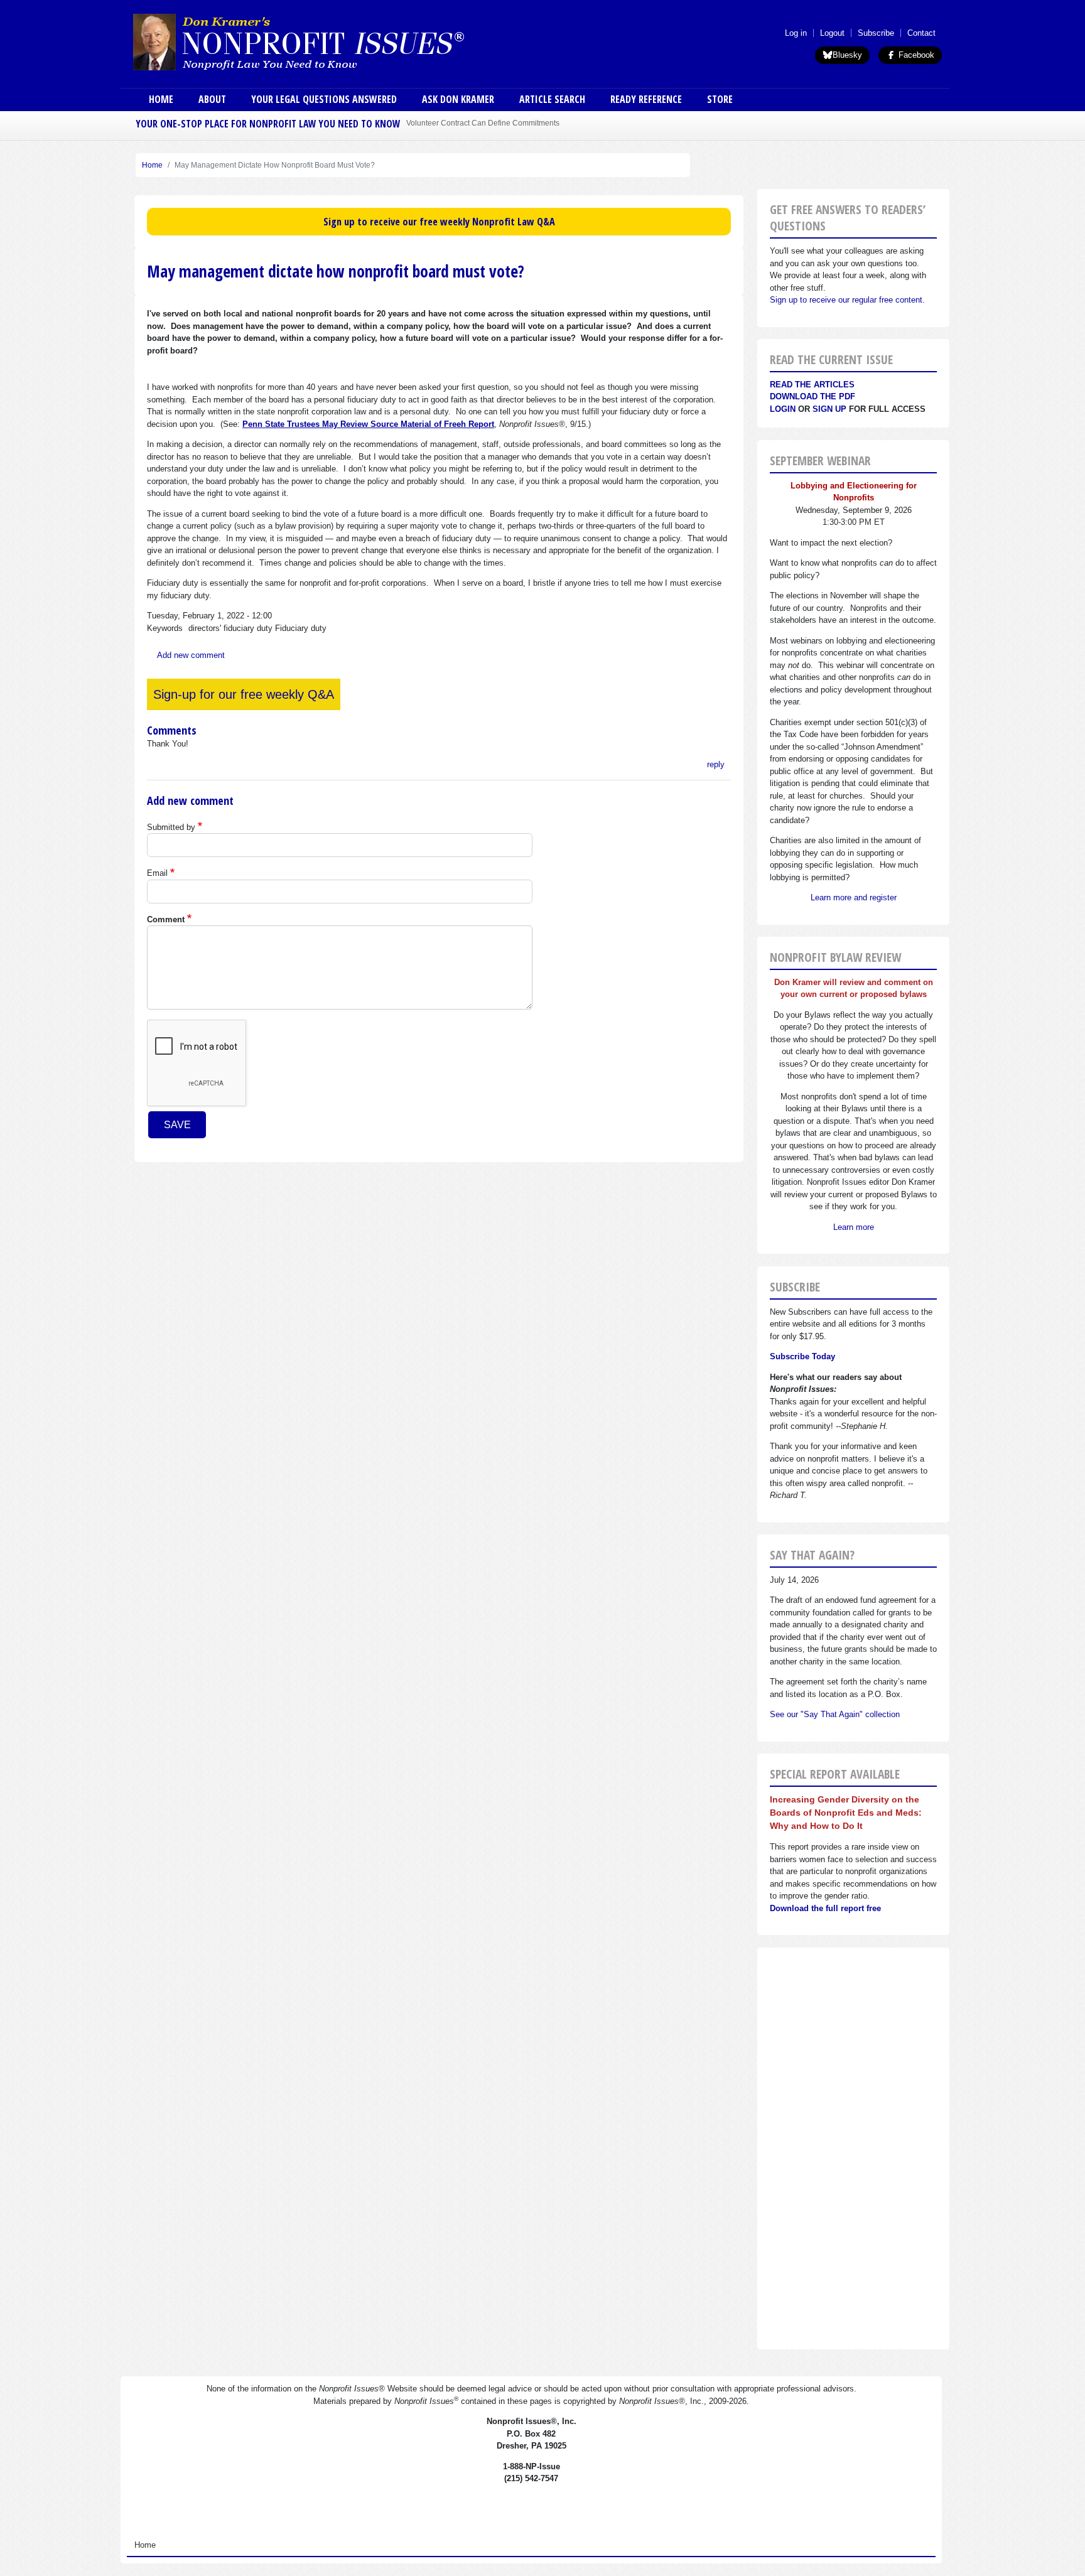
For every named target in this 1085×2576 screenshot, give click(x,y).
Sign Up (829, 409)
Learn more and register (854, 897)
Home (161, 99)
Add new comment (191, 655)
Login (783, 409)
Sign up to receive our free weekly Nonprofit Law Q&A (439, 222)
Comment (166, 919)
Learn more (854, 1227)
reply (716, 764)
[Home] (334, 41)
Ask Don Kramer (458, 99)
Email (157, 873)
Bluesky (847, 55)
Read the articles (812, 385)
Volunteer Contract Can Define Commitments (483, 123)
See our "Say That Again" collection (835, 1714)
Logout (832, 33)
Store (720, 99)
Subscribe (876, 33)
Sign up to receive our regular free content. (847, 300)
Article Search (552, 99)
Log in (796, 33)
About (212, 99)
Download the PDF (812, 396)
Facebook (915, 55)
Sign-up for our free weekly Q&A (244, 694)
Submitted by (171, 827)
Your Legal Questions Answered (324, 99)
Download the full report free (825, 1908)
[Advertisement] (853, 2148)
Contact (921, 33)
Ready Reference (646, 99)
